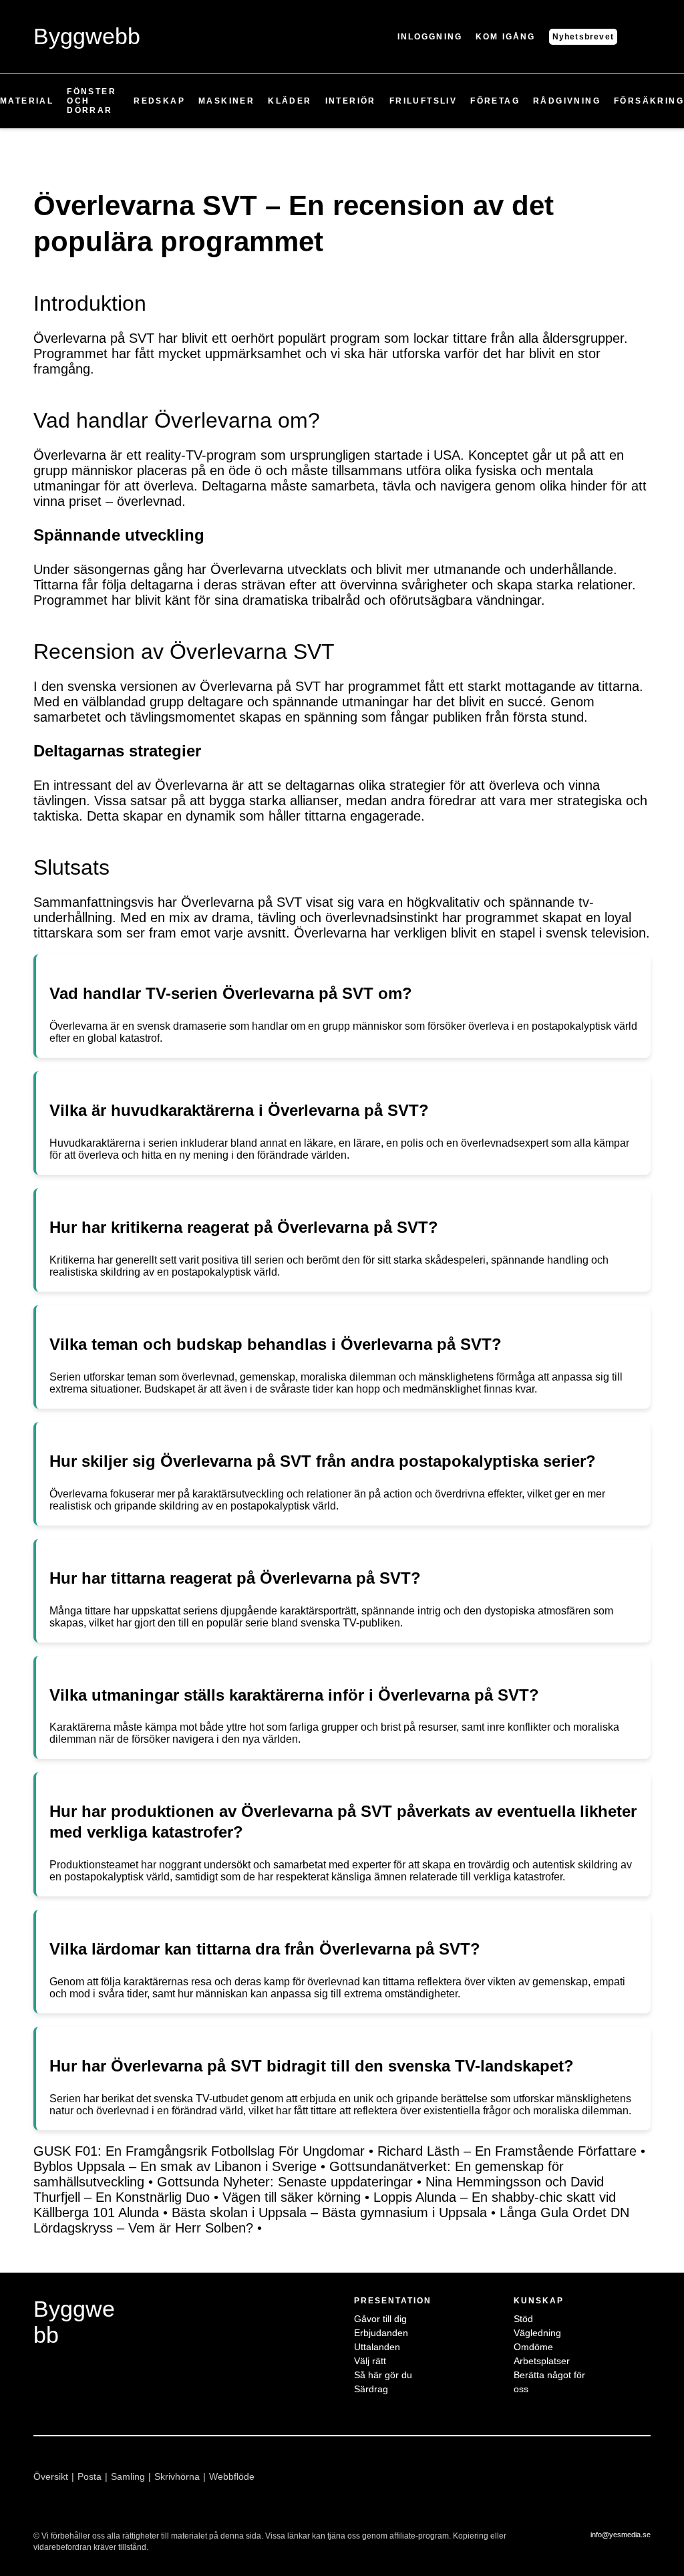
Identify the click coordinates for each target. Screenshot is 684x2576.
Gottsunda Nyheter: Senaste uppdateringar (285, 2182)
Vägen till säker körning (292, 2197)
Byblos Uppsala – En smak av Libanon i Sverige (175, 2166)
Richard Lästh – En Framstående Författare (507, 2151)
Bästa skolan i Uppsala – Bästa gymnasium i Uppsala (329, 2212)
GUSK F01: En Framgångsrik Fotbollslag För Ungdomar (199, 2151)
